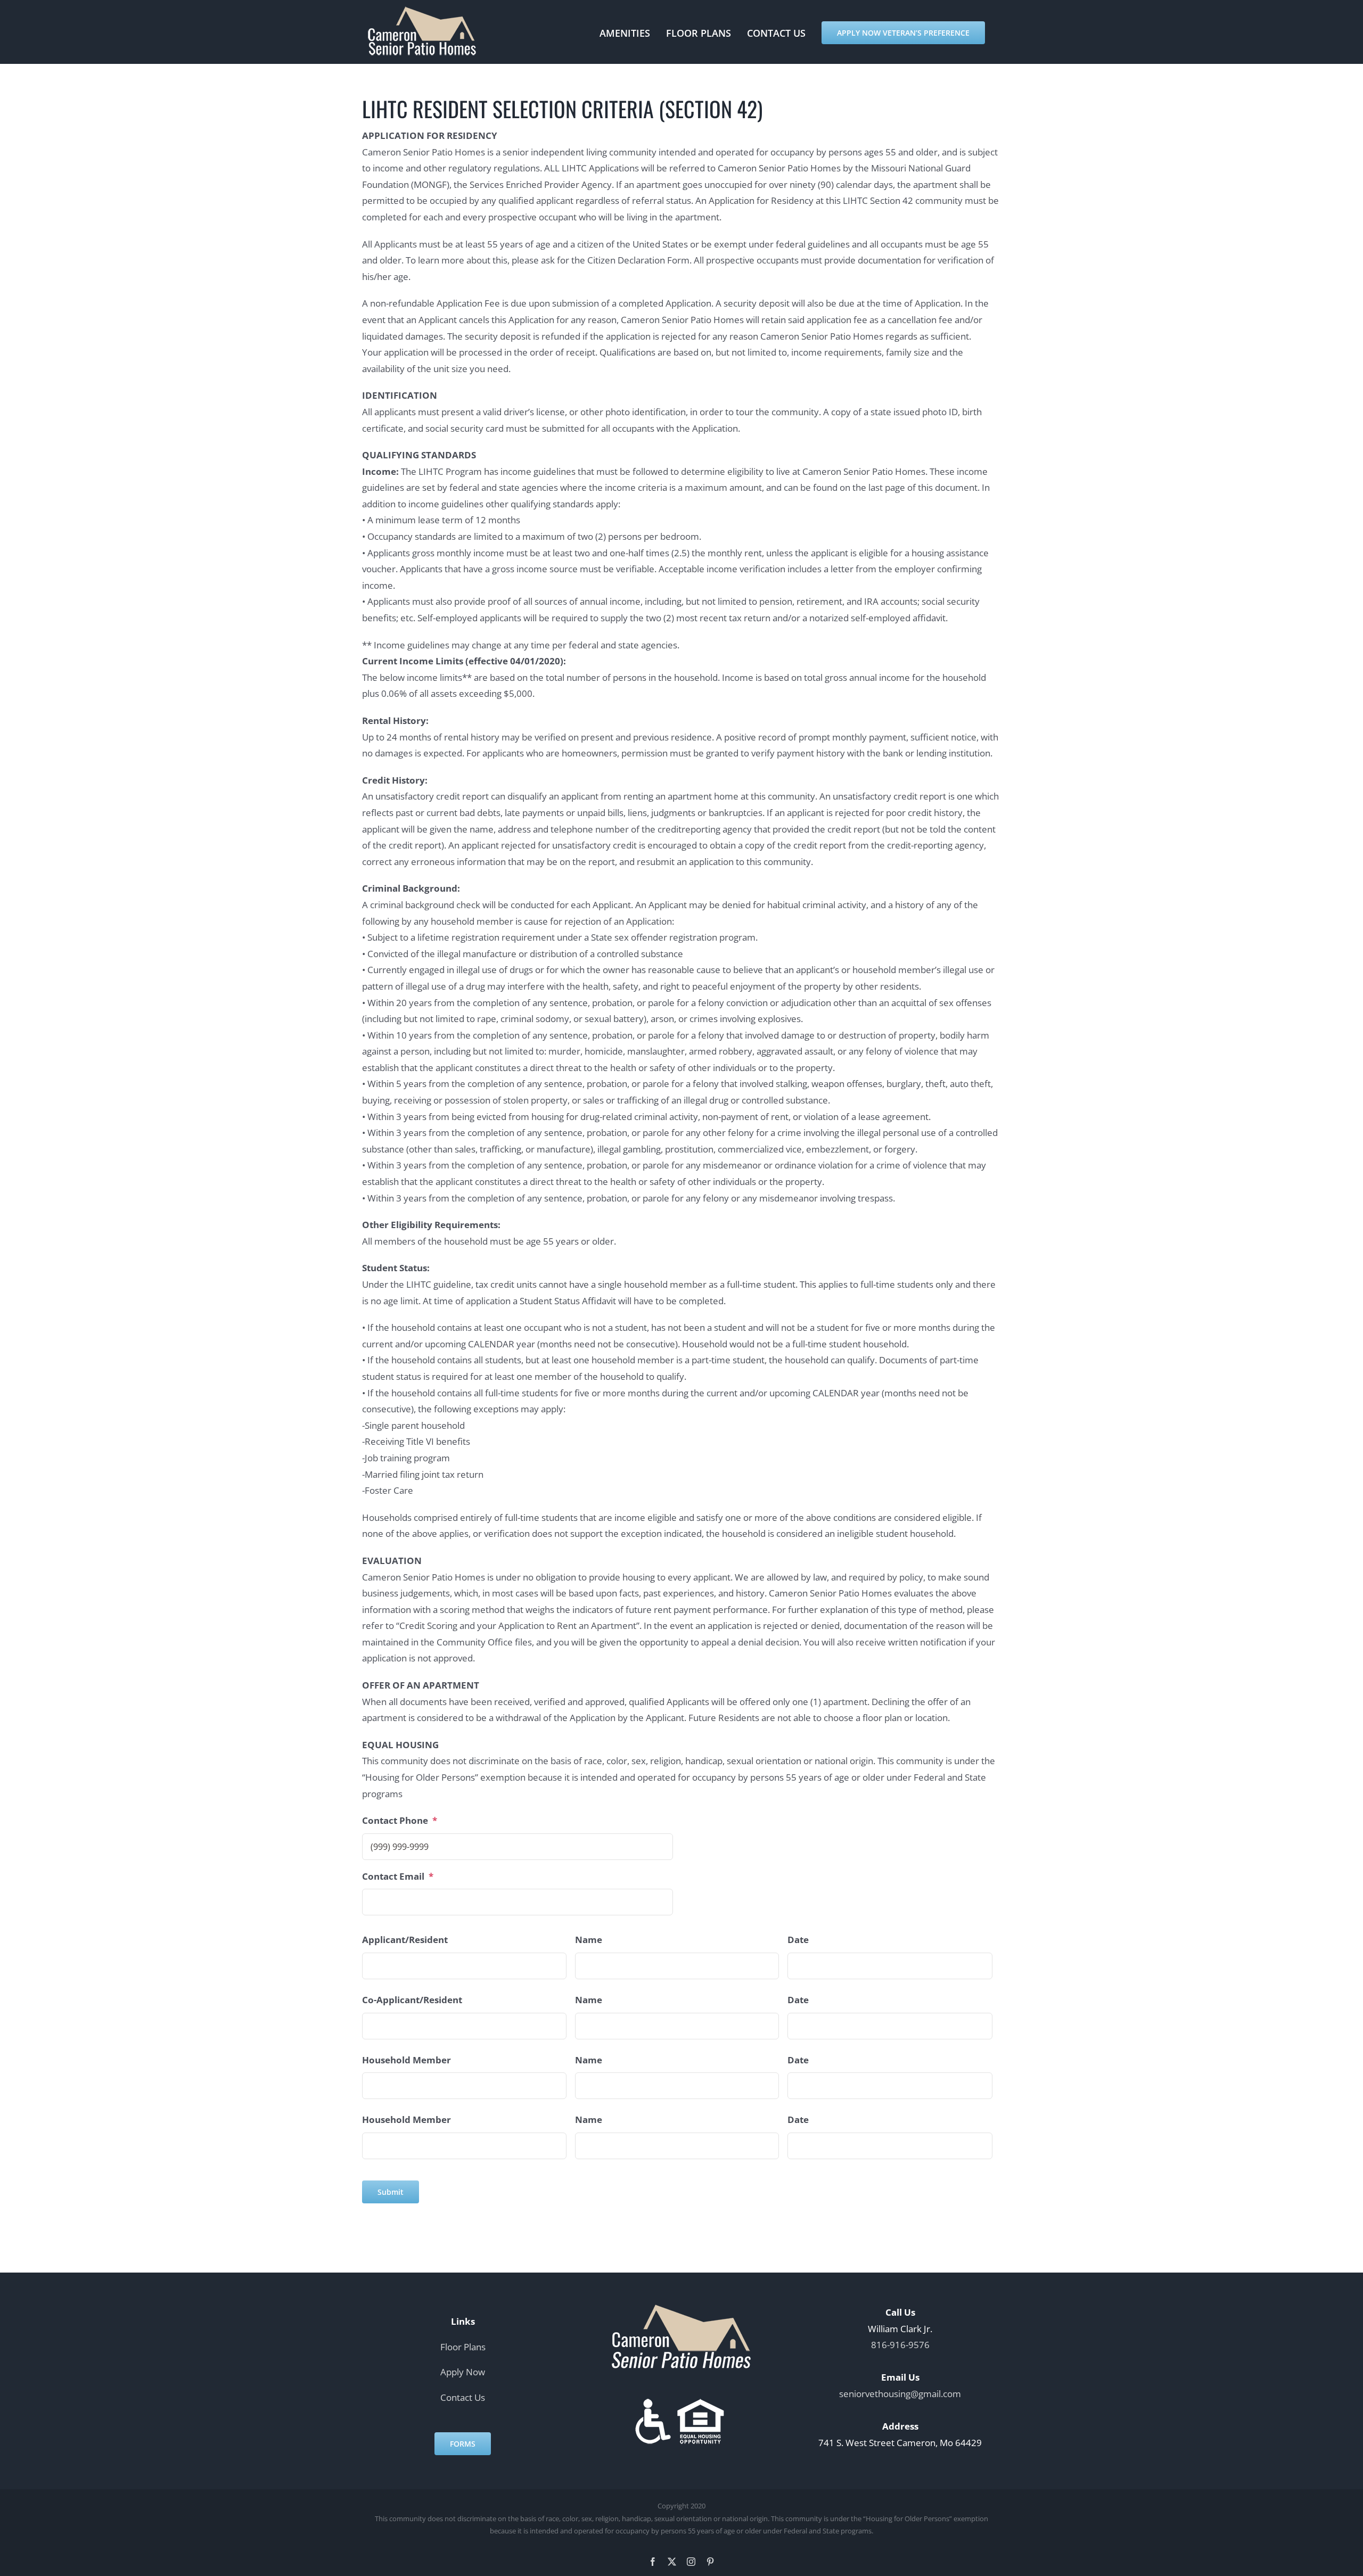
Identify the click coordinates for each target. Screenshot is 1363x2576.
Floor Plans (463, 2346)
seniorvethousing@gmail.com (900, 2394)
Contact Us (463, 2397)
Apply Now (463, 2372)
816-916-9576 (900, 2345)
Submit (391, 2192)
